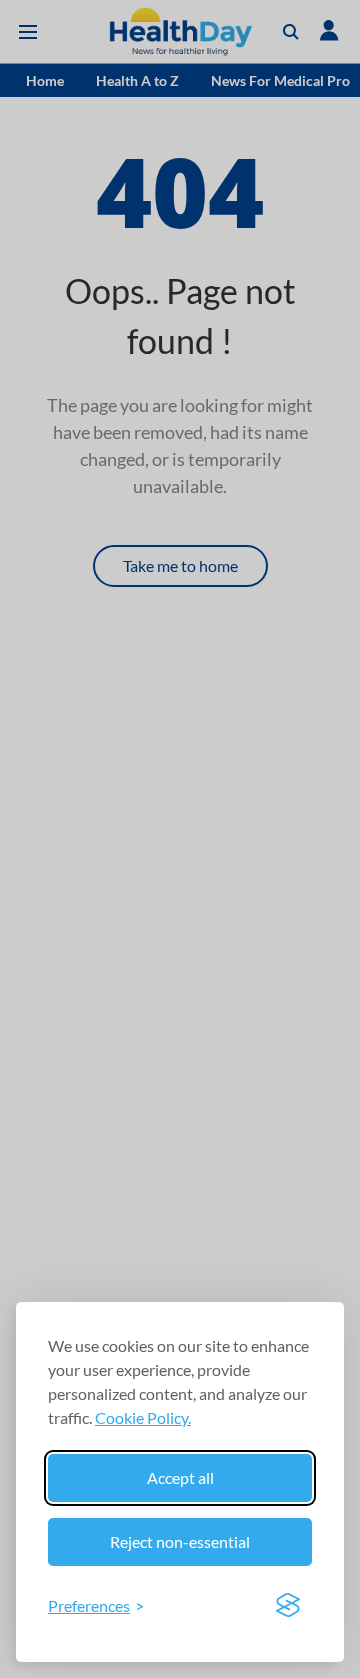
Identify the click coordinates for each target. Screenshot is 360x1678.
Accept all (180, 1477)
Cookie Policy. (143, 1417)
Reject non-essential (180, 1541)
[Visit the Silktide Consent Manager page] (288, 1606)
